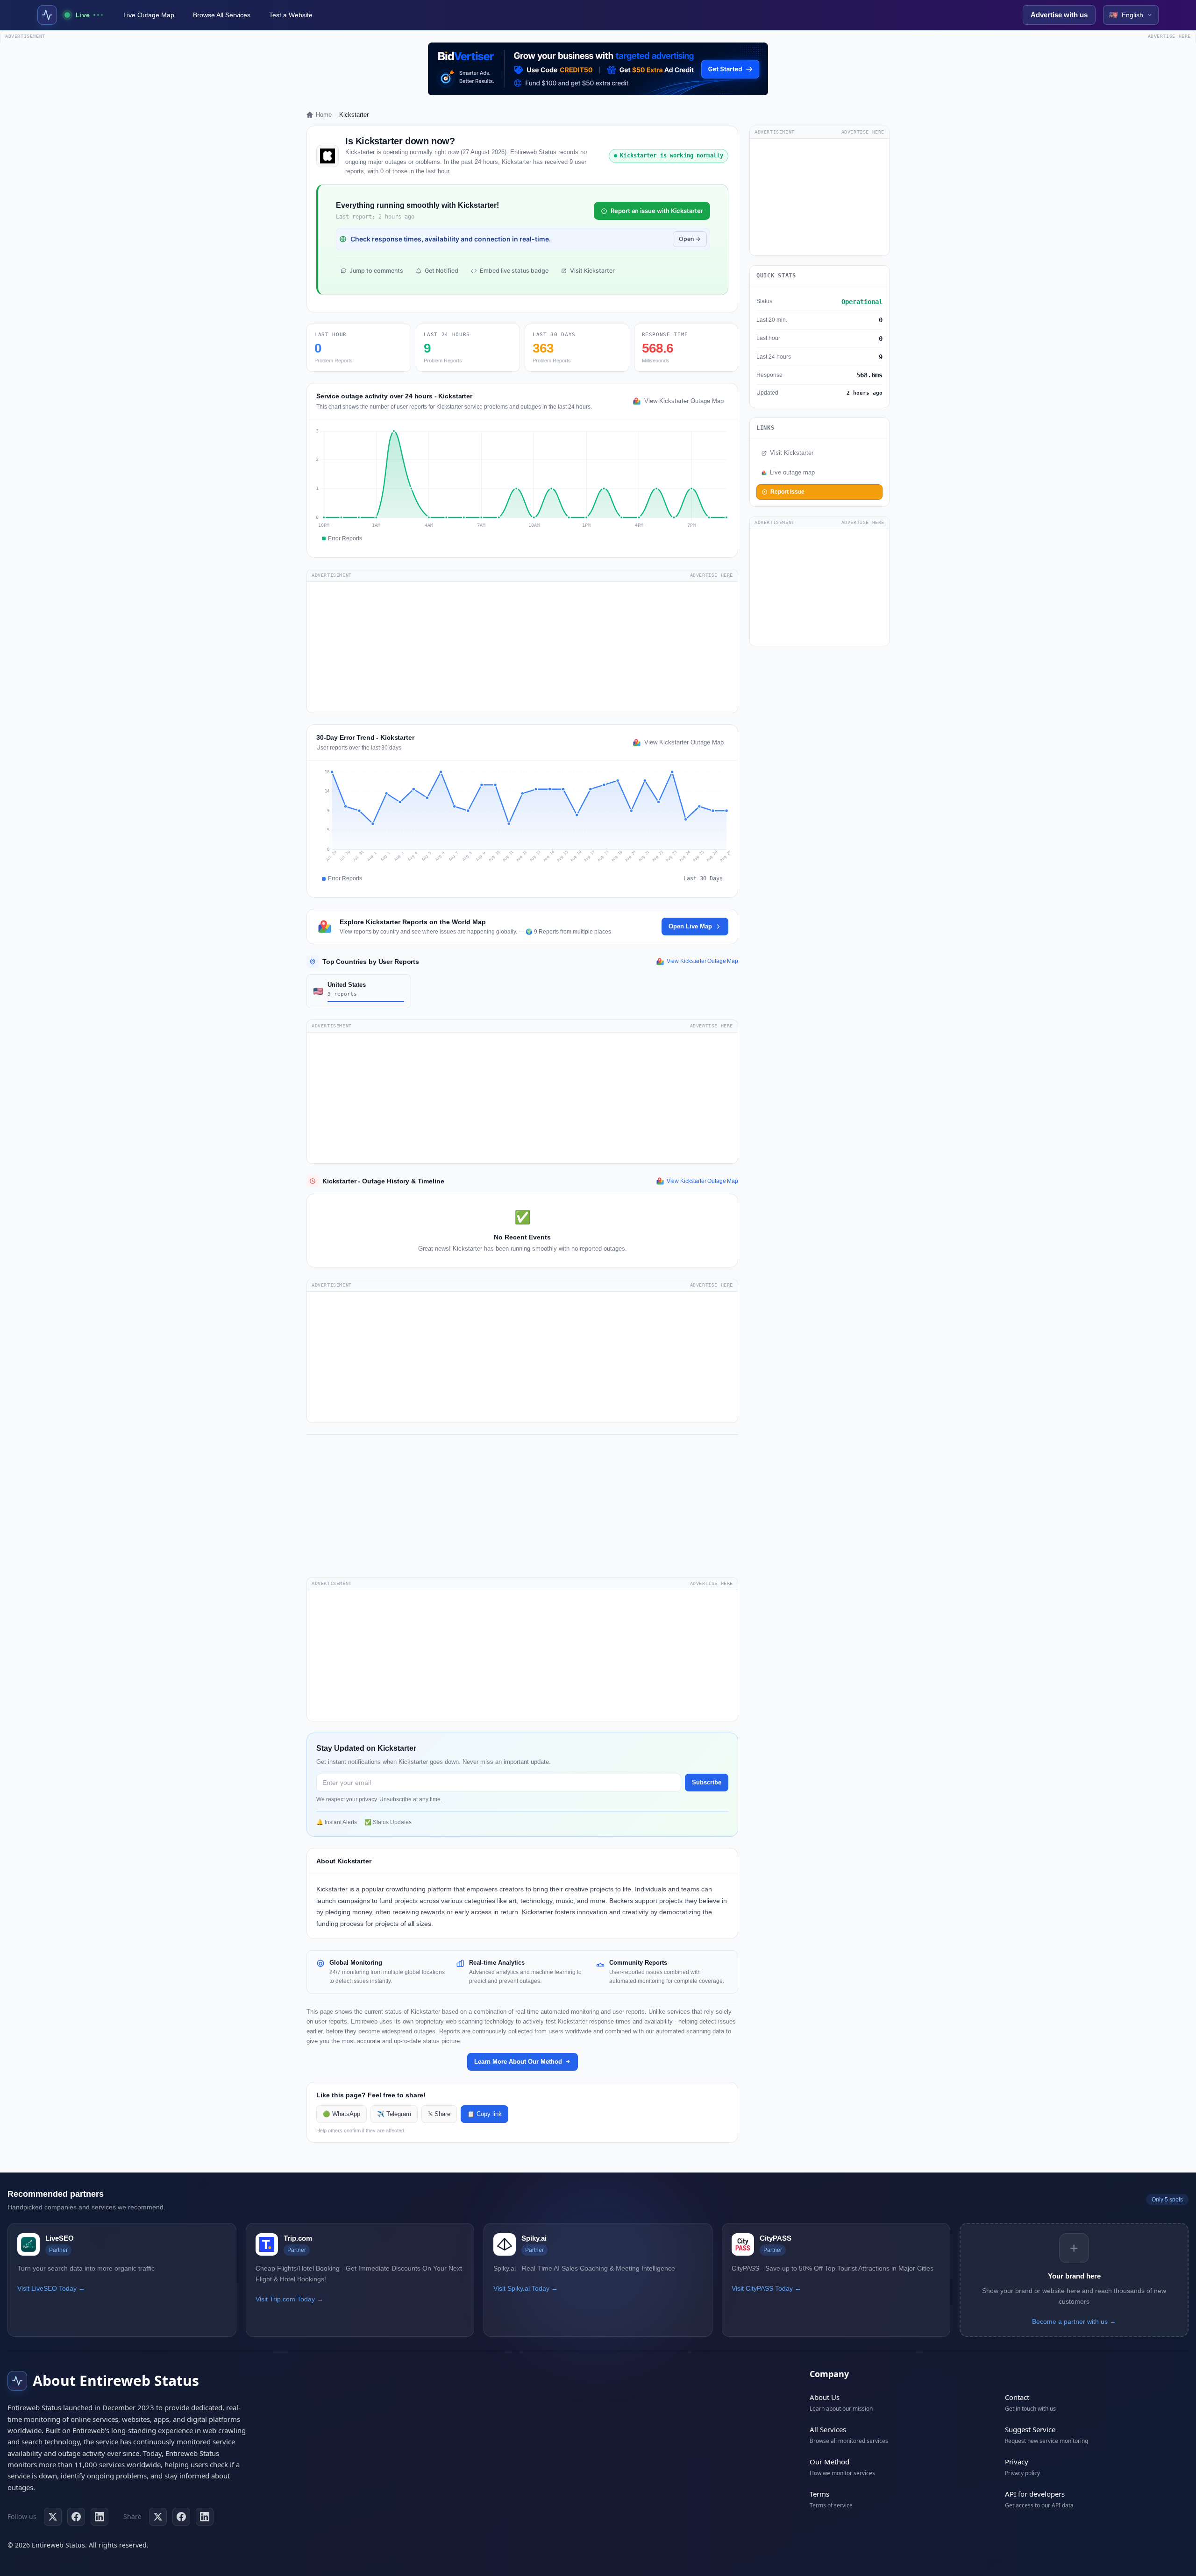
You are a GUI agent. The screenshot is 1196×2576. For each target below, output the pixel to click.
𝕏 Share (439, 2114)
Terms (819, 2494)
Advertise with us (1059, 15)
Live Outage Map (149, 15)
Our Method (829, 2462)
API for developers (1035, 2494)
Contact (1017, 2397)
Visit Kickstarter (592, 271)
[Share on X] (158, 2517)
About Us (825, 2397)
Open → (690, 239)
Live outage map (792, 473)
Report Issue (787, 492)
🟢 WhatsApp (342, 2114)
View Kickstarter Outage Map (684, 401)
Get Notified (441, 271)
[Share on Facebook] (181, 2517)
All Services (828, 2429)
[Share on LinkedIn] (205, 2517)
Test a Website (291, 15)
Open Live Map (690, 926)
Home (324, 115)
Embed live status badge (514, 271)
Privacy (1017, 2462)
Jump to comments (376, 271)
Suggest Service (1030, 2429)
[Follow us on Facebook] (76, 2517)
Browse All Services (222, 15)
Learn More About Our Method (518, 2062)
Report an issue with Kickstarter (657, 211)
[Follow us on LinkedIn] (100, 2517)
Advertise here (1169, 36)
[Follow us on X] (53, 2517)
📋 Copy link (484, 2114)
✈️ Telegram (394, 2114)
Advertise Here (712, 575)
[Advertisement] (522, 647)
